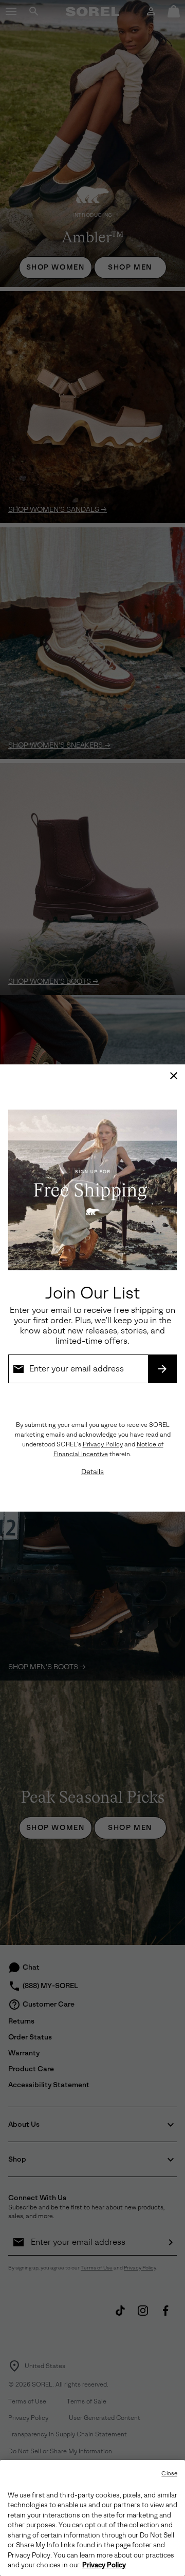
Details (92, 1472)
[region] (92, 2518)
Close (169, 2474)
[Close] (174, 1076)
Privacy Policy (103, 1444)
